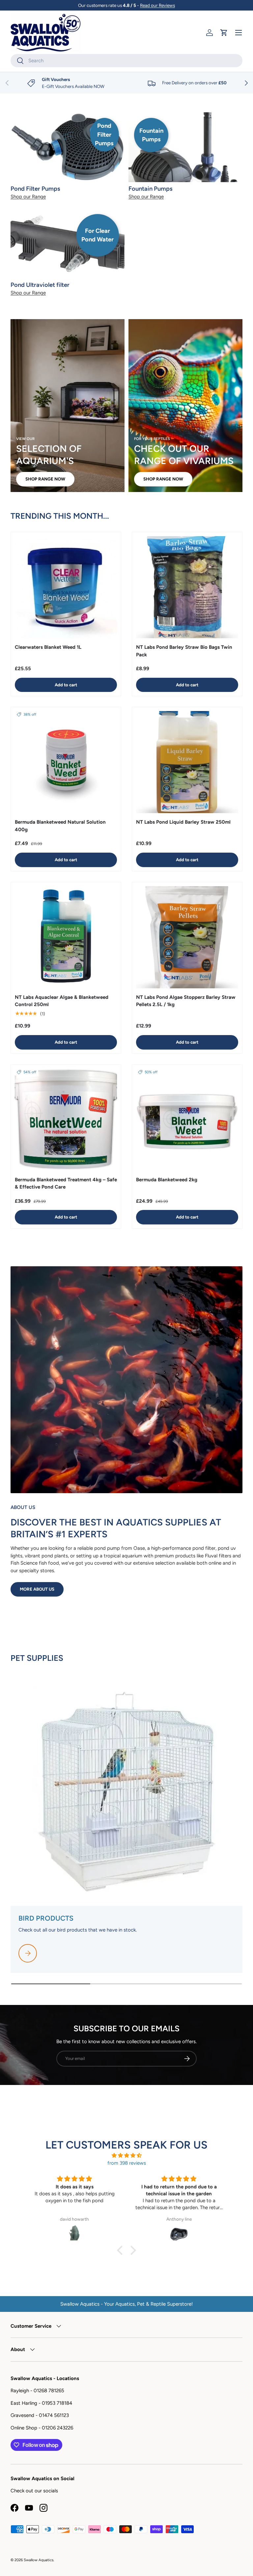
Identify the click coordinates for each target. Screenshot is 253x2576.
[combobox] (126, 61)
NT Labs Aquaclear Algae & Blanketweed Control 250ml (62, 1001)
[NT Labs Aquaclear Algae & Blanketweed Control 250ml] (66, 937)
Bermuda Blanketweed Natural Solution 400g (60, 826)
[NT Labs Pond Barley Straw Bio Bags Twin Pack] (187, 587)
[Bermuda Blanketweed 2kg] (187, 1120)
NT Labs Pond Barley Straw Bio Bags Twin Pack (184, 651)
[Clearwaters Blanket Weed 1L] (66, 587)
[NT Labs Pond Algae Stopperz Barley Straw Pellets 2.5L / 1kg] (187, 937)
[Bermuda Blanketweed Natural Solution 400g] (66, 762)
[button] (224, 33)
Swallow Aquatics (39, 2560)
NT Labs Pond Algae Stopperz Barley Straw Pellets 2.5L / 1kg (186, 1001)
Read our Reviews (157, 5)
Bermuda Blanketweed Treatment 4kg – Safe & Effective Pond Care (66, 1183)
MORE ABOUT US (37, 1589)
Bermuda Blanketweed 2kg (167, 1180)
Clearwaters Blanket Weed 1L (48, 647)
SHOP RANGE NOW (45, 479)
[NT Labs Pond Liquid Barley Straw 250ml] (187, 762)
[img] (126, 2156)
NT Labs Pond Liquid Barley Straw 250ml (183, 822)
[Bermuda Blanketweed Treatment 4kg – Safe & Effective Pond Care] (66, 1120)
